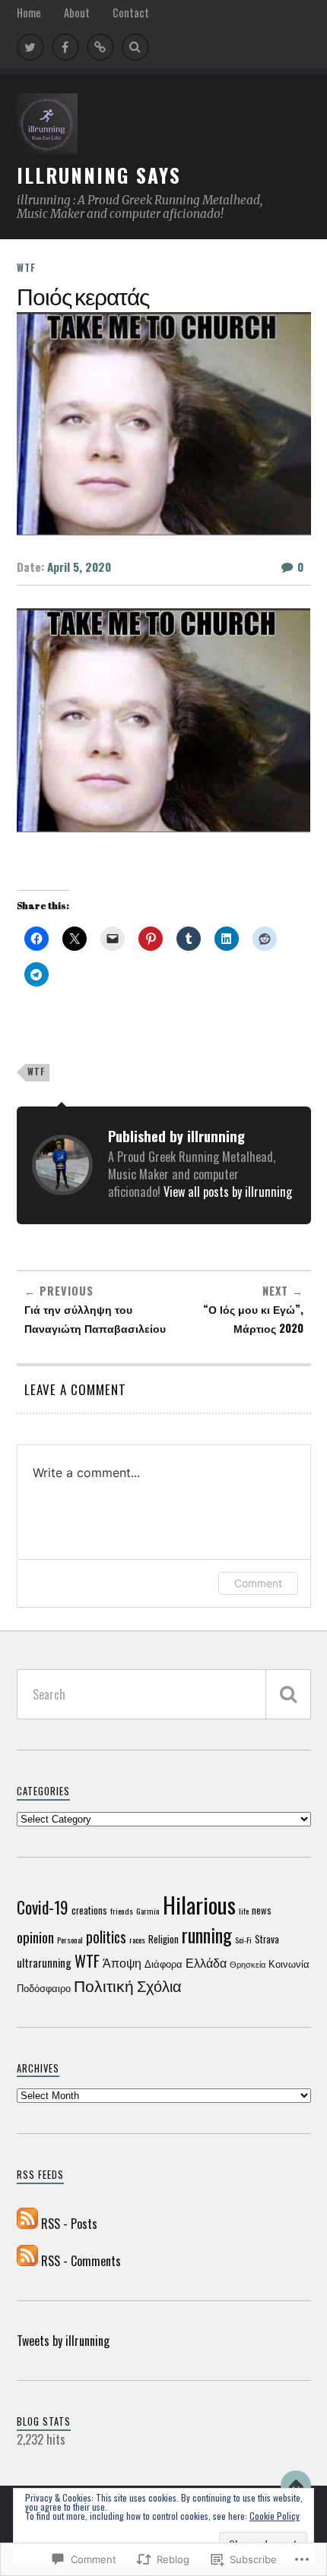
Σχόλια (159, 1986)
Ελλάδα (206, 1962)
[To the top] (296, 2486)
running (207, 1935)
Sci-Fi (243, 1940)
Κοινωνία (289, 1964)
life (244, 1911)
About (77, 13)
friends (122, 1911)
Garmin (148, 1911)
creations (89, 1910)
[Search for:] (164, 1694)
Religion (163, 1939)
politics (106, 1937)
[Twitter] (30, 47)
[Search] (135, 47)
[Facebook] (65, 47)
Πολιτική (104, 1984)
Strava (267, 1939)
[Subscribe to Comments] (27, 2261)
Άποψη (122, 1962)
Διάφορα (163, 1964)
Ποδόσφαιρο (44, 1988)
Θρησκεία (248, 1964)
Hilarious (199, 1904)
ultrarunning (44, 1963)
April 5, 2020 (79, 567)
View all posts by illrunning (228, 1192)
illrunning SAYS (99, 175)
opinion (35, 1937)
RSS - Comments (81, 2261)
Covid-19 (43, 1907)
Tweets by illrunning (63, 2341)
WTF (26, 268)
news (262, 1910)
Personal (70, 1940)
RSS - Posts (69, 2224)
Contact (131, 13)
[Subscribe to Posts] (27, 2224)
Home (29, 13)
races (137, 1940)
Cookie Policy (275, 2516)
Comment (258, 1583)
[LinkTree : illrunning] (100, 47)
